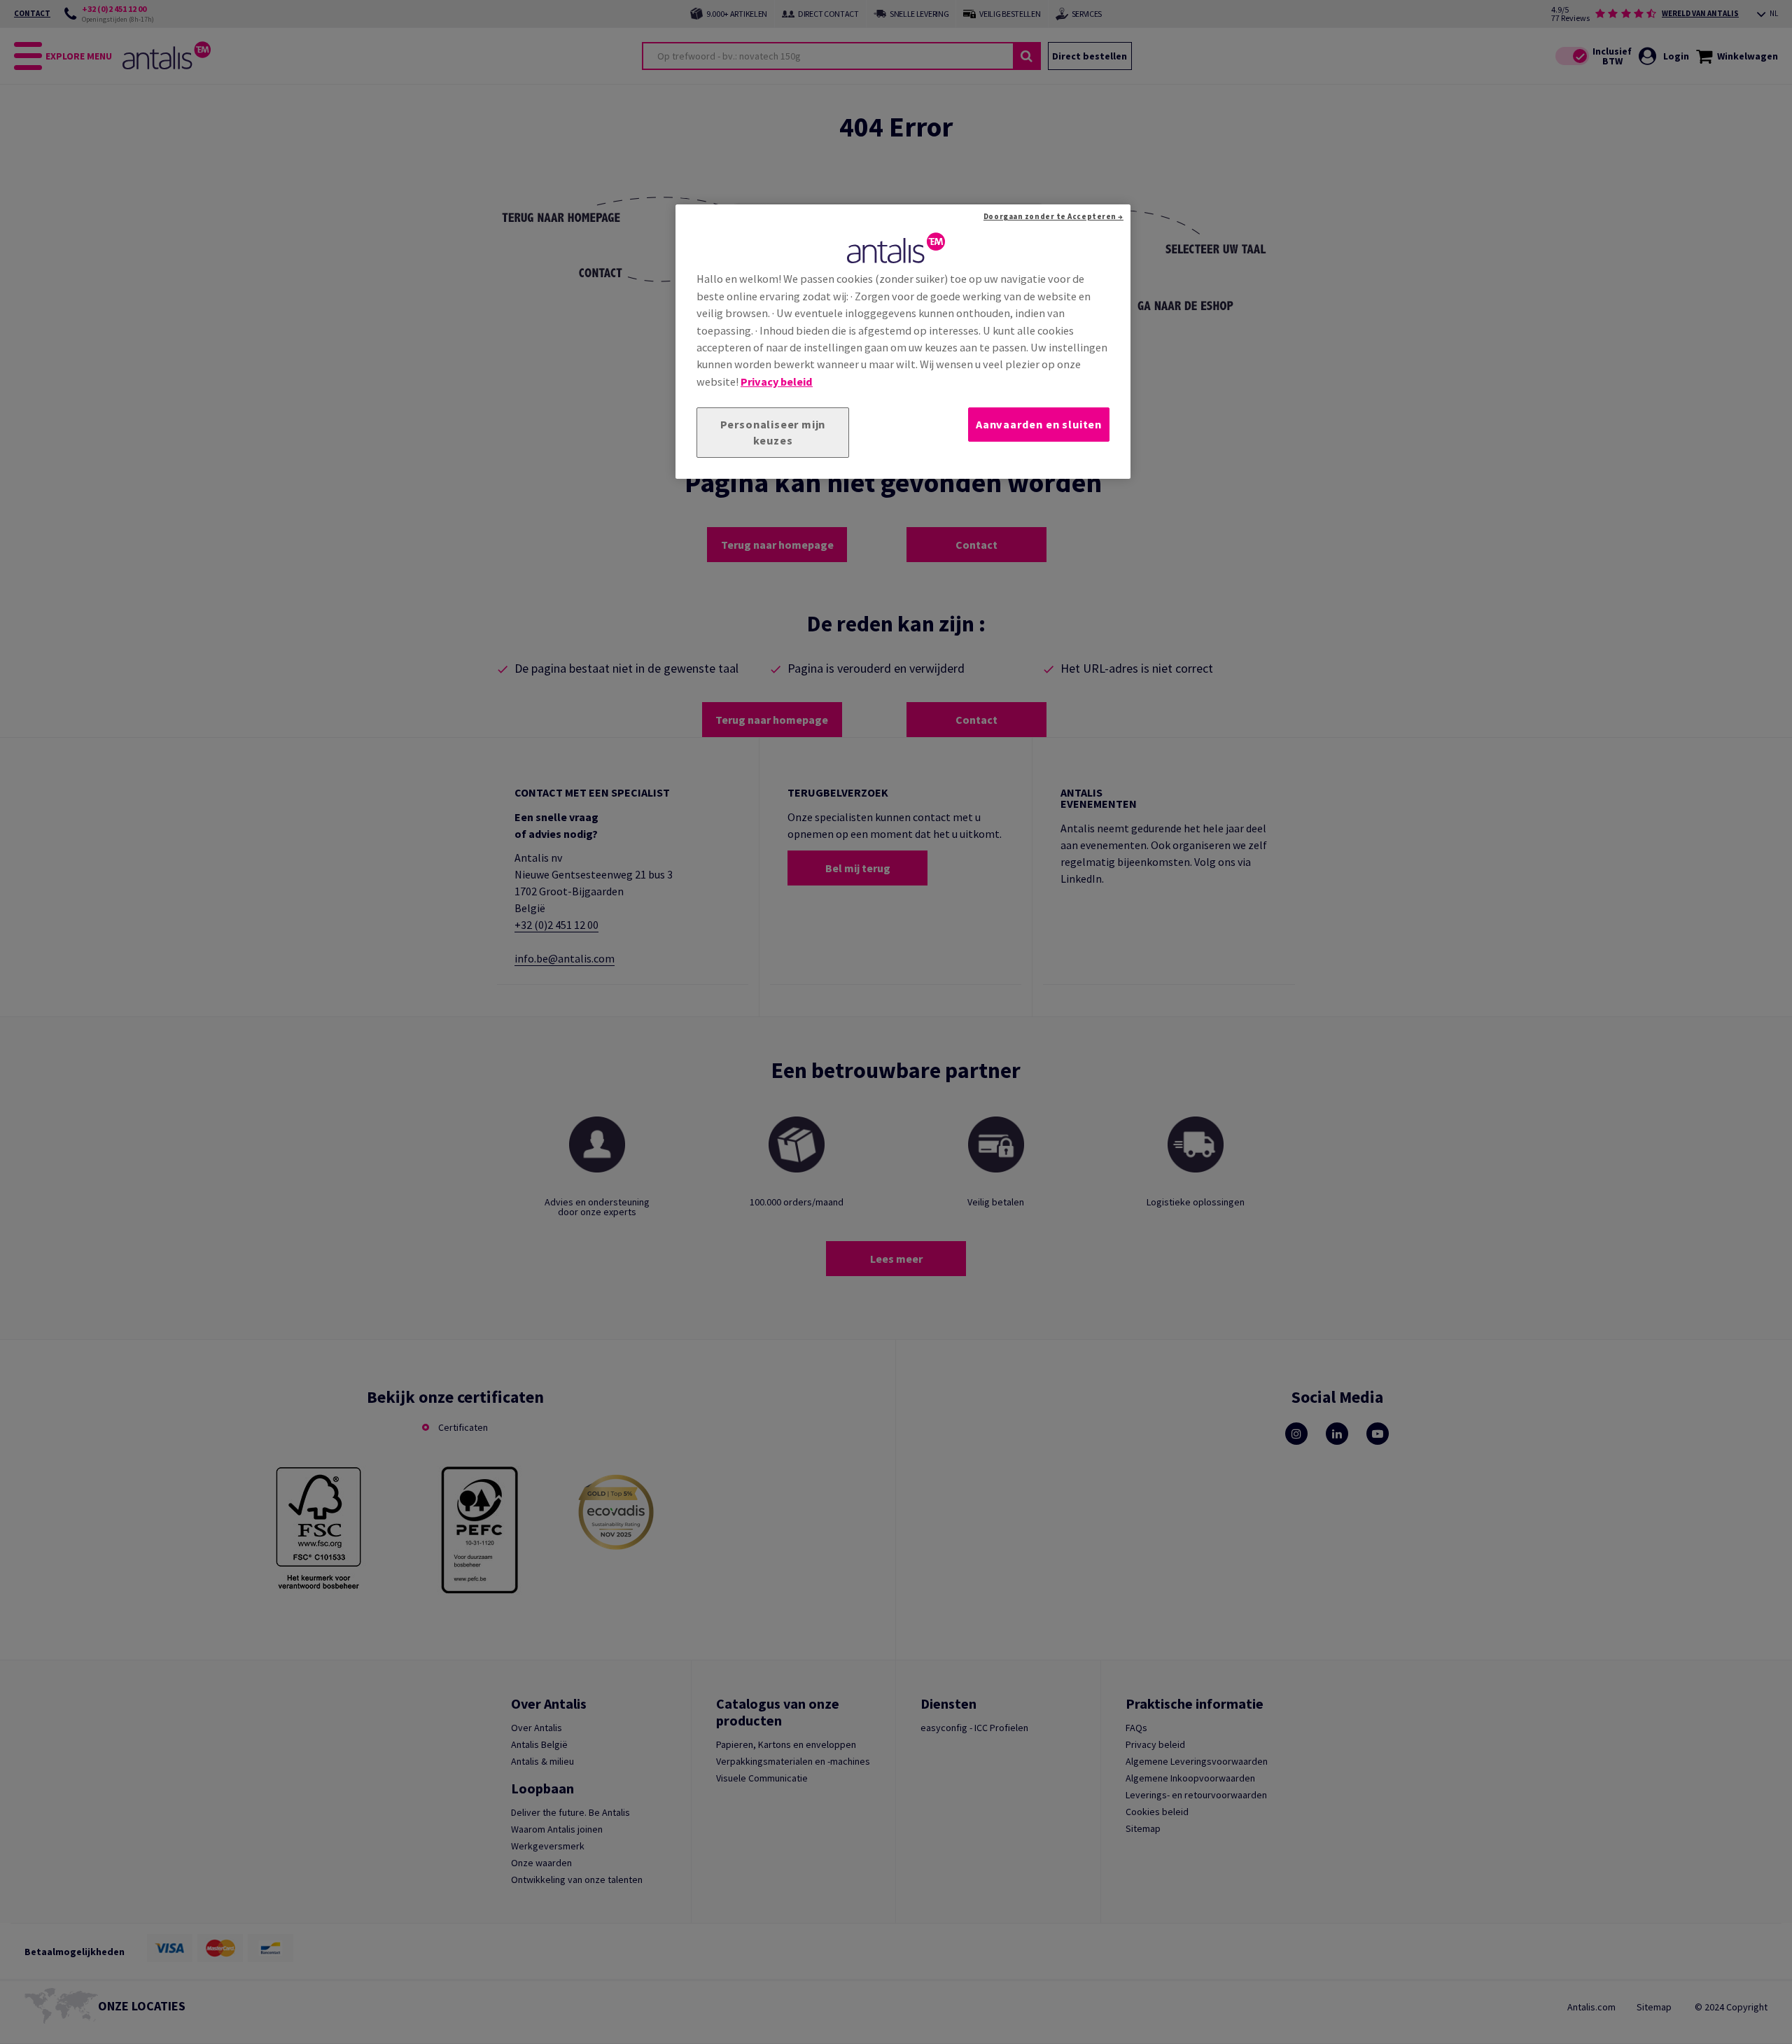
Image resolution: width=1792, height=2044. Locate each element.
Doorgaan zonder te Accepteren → (1053, 216)
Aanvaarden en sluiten (1039, 424)
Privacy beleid (777, 381)
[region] (903, 342)
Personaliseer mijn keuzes (773, 432)
